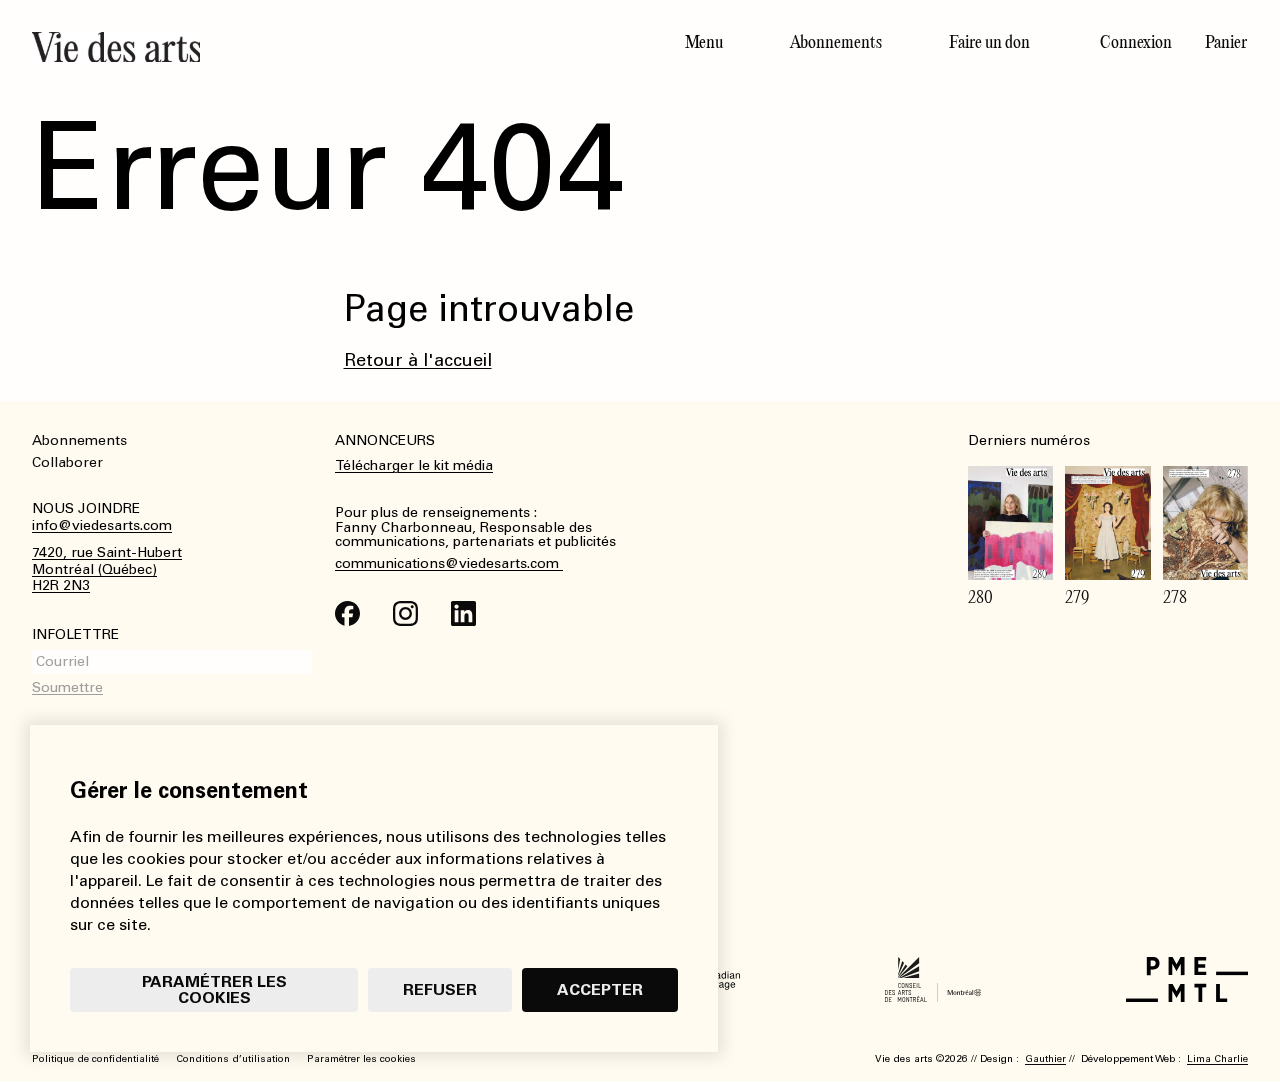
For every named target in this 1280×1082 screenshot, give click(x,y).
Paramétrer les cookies (214, 989)
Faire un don (989, 42)
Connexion (1136, 42)
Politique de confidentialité (95, 1059)
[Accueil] (328, 47)
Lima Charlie (1217, 1059)
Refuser (440, 989)
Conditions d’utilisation (233, 1059)
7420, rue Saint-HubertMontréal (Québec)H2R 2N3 (107, 570)
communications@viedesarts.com (449, 564)
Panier (1226, 42)
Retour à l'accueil (418, 360)
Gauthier (1045, 1059)
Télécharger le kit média (414, 465)
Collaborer (67, 462)
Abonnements (836, 42)
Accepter (600, 989)
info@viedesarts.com (102, 526)
